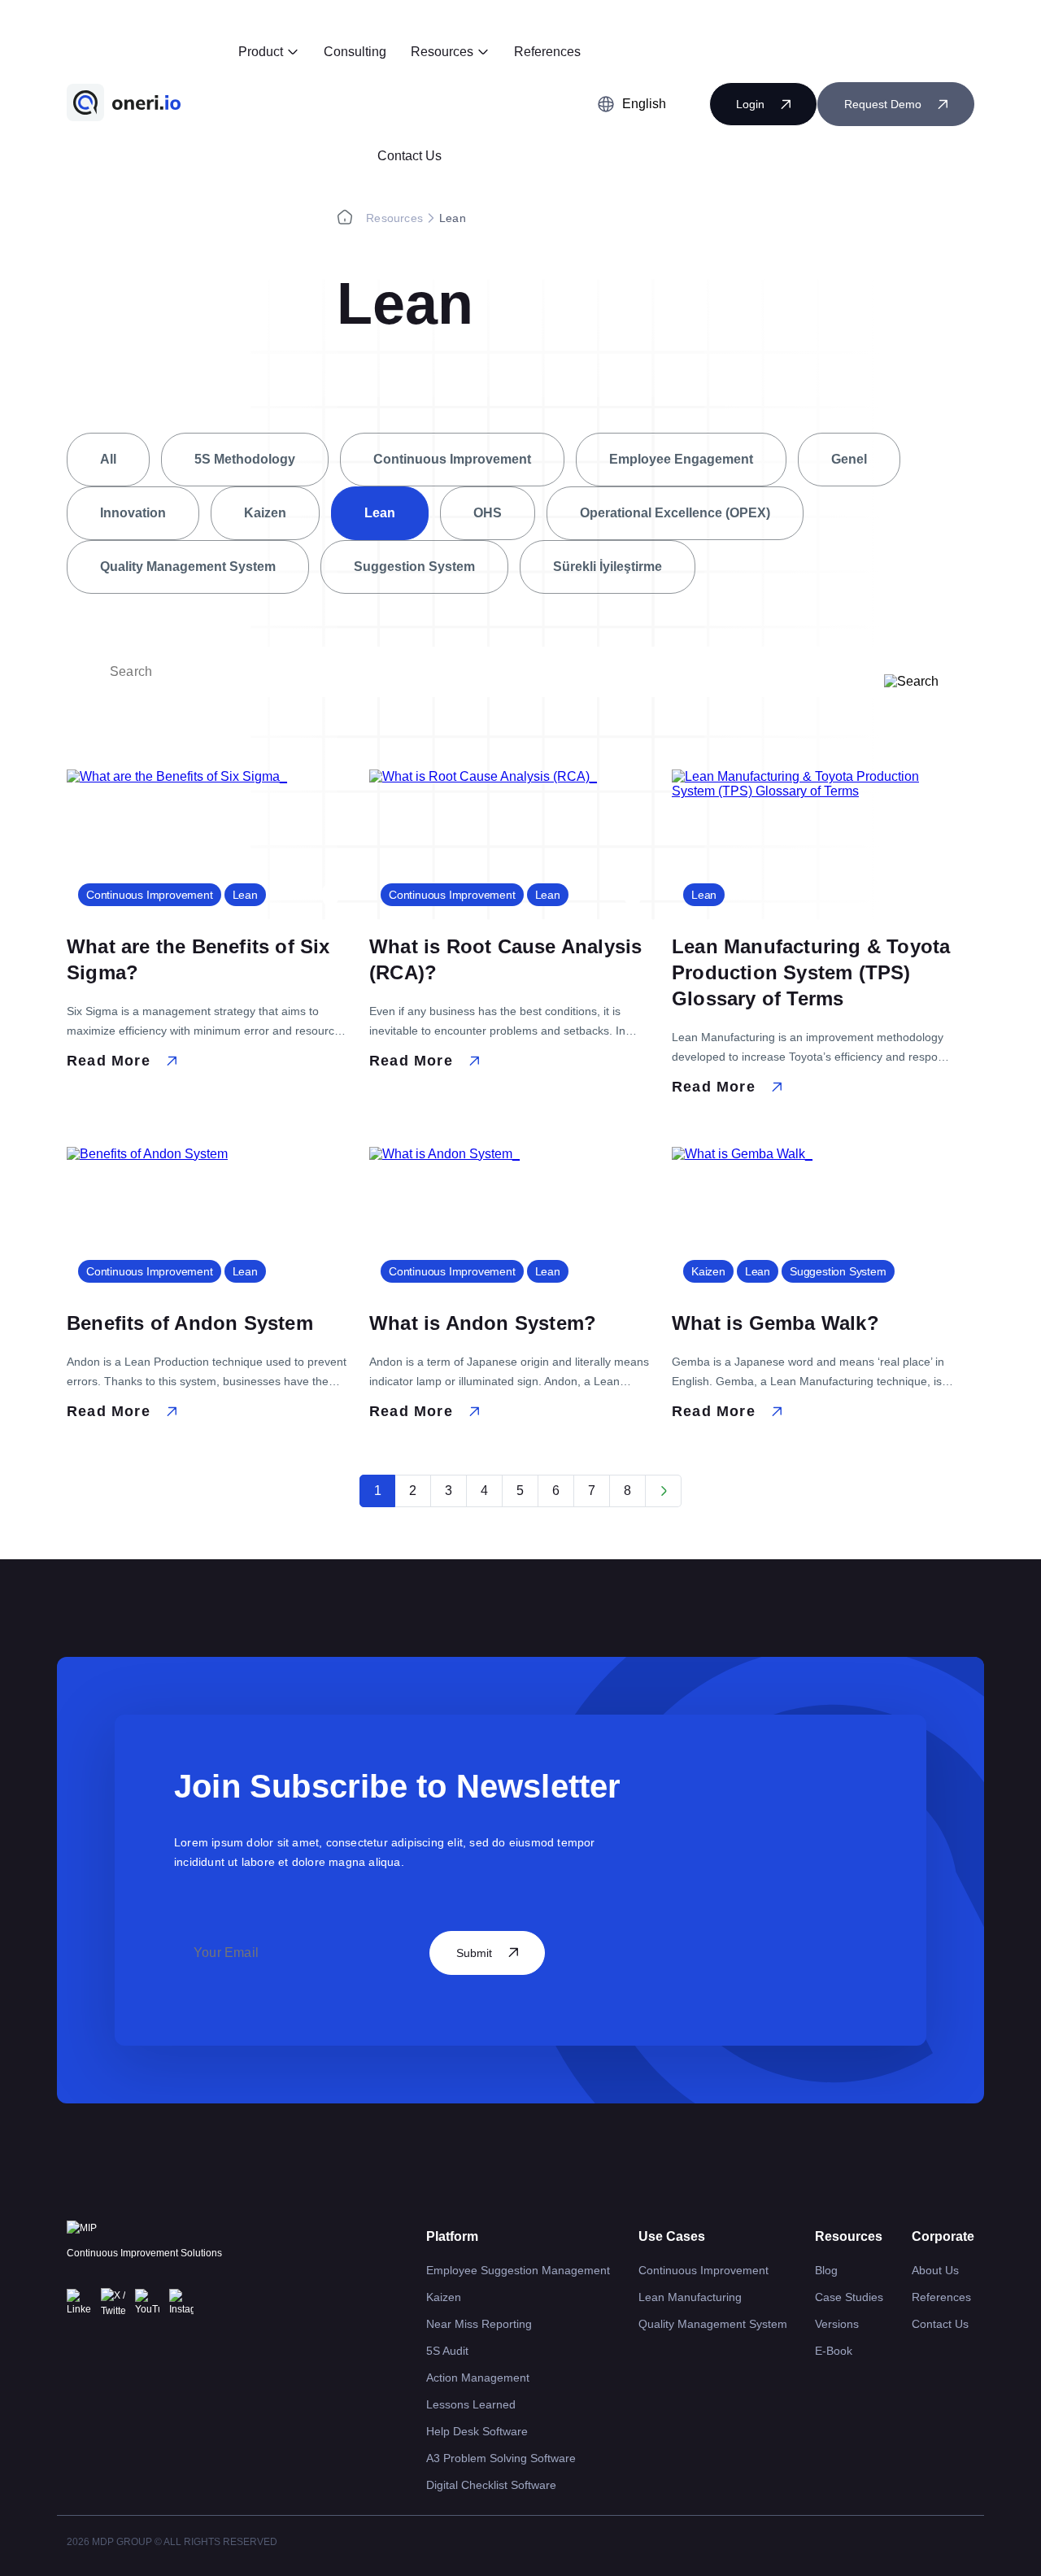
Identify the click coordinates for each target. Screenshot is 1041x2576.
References (547, 52)
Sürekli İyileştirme (608, 567)
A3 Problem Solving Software (501, 2458)
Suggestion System (414, 567)
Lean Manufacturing (690, 2297)
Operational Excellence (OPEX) (675, 513)
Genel (849, 459)
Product (261, 52)
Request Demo (883, 104)
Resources (442, 52)
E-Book (834, 2351)
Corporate (943, 2236)
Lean (380, 513)
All (108, 459)
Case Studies (849, 2297)
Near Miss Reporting (479, 2324)
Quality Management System (188, 567)
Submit (474, 1953)
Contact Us (409, 156)
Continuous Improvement (452, 459)
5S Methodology (245, 459)
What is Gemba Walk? (775, 1323)
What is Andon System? (483, 1323)
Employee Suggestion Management (518, 2270)
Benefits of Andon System (190, 1323)
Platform (452, 2236)
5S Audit (447, 2351)
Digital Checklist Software (491, 2485)
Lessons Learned (471, 2404)
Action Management (478, 2378)
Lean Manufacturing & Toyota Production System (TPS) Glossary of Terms (811, 972)
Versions (837, 2324)
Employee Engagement (681, 459)
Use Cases (672, 2236)
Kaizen (265, 513)
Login (750, 104)
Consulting (355, 52)
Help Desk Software (477, 2431)
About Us (935, 2270)
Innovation (133, 513)
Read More (109, 1061)
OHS (488, 513)
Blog (826, 2270)
